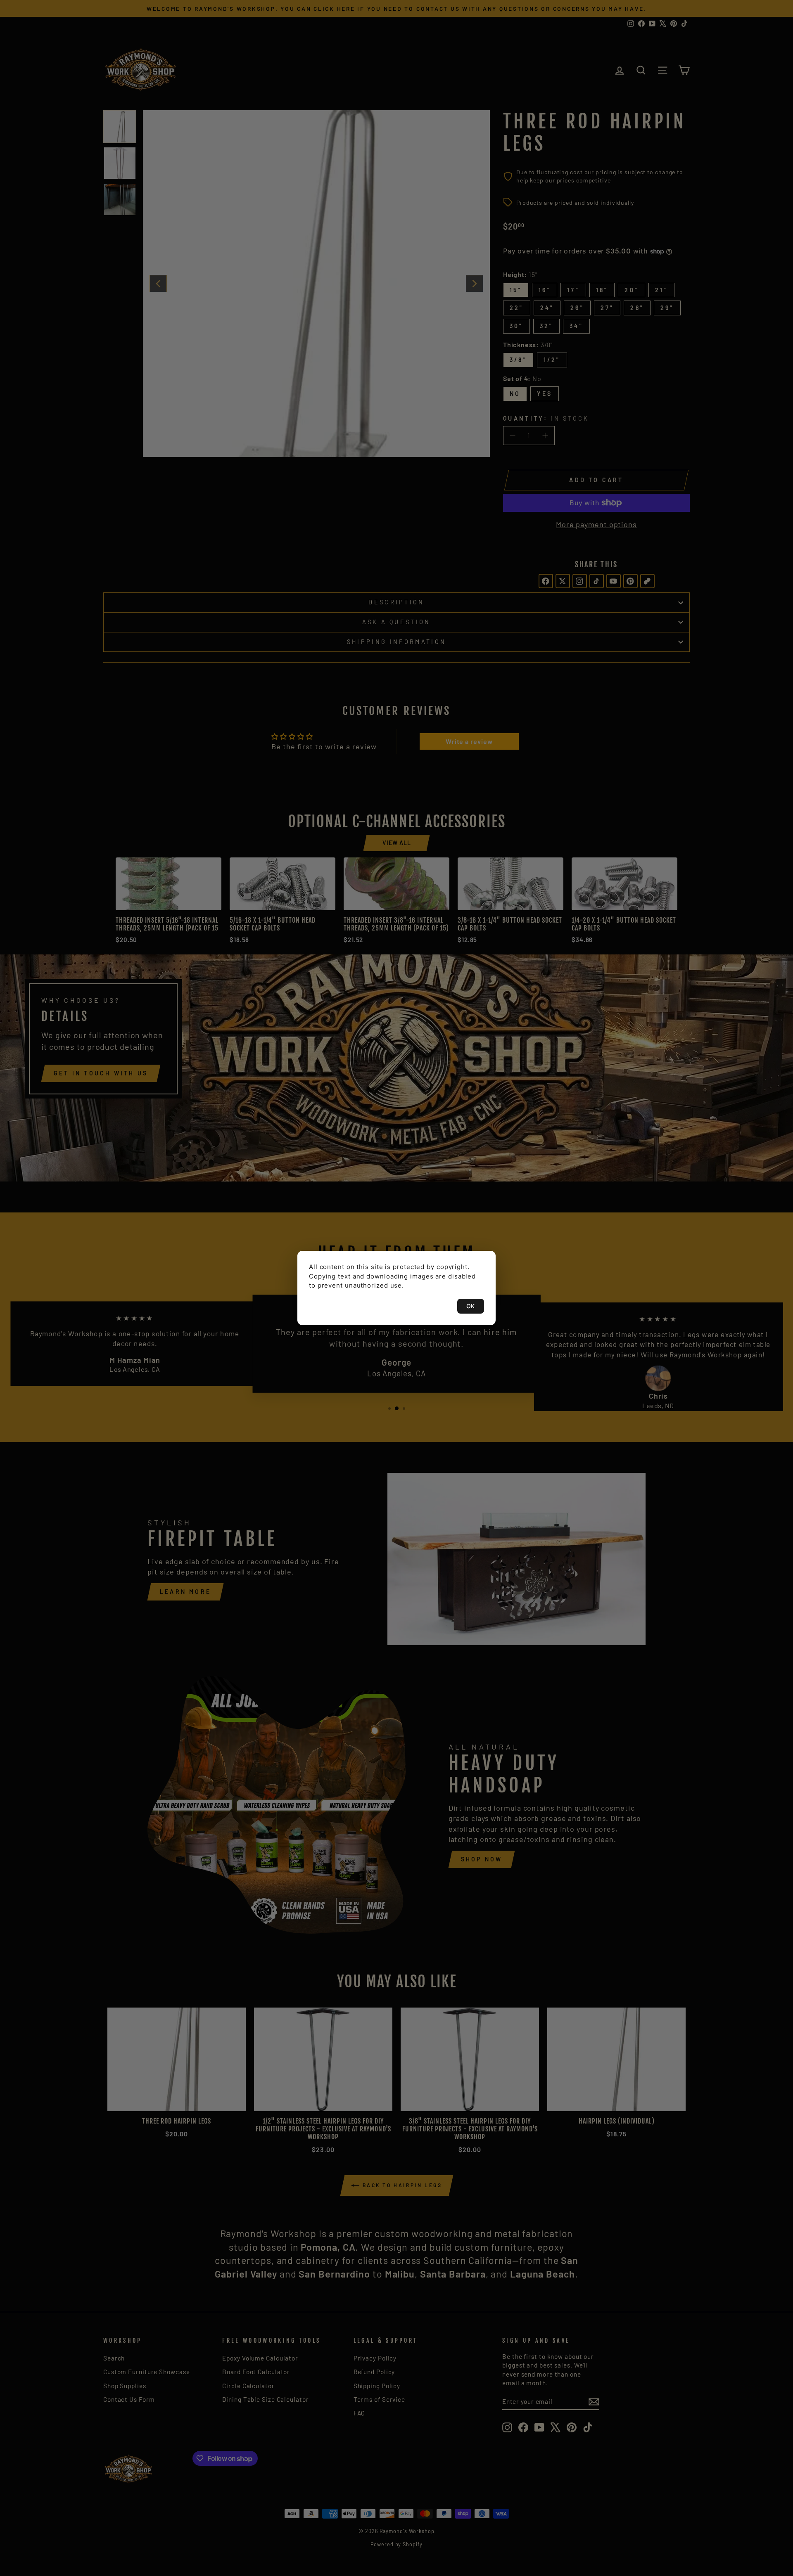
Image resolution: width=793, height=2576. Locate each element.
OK (471, 1306)
